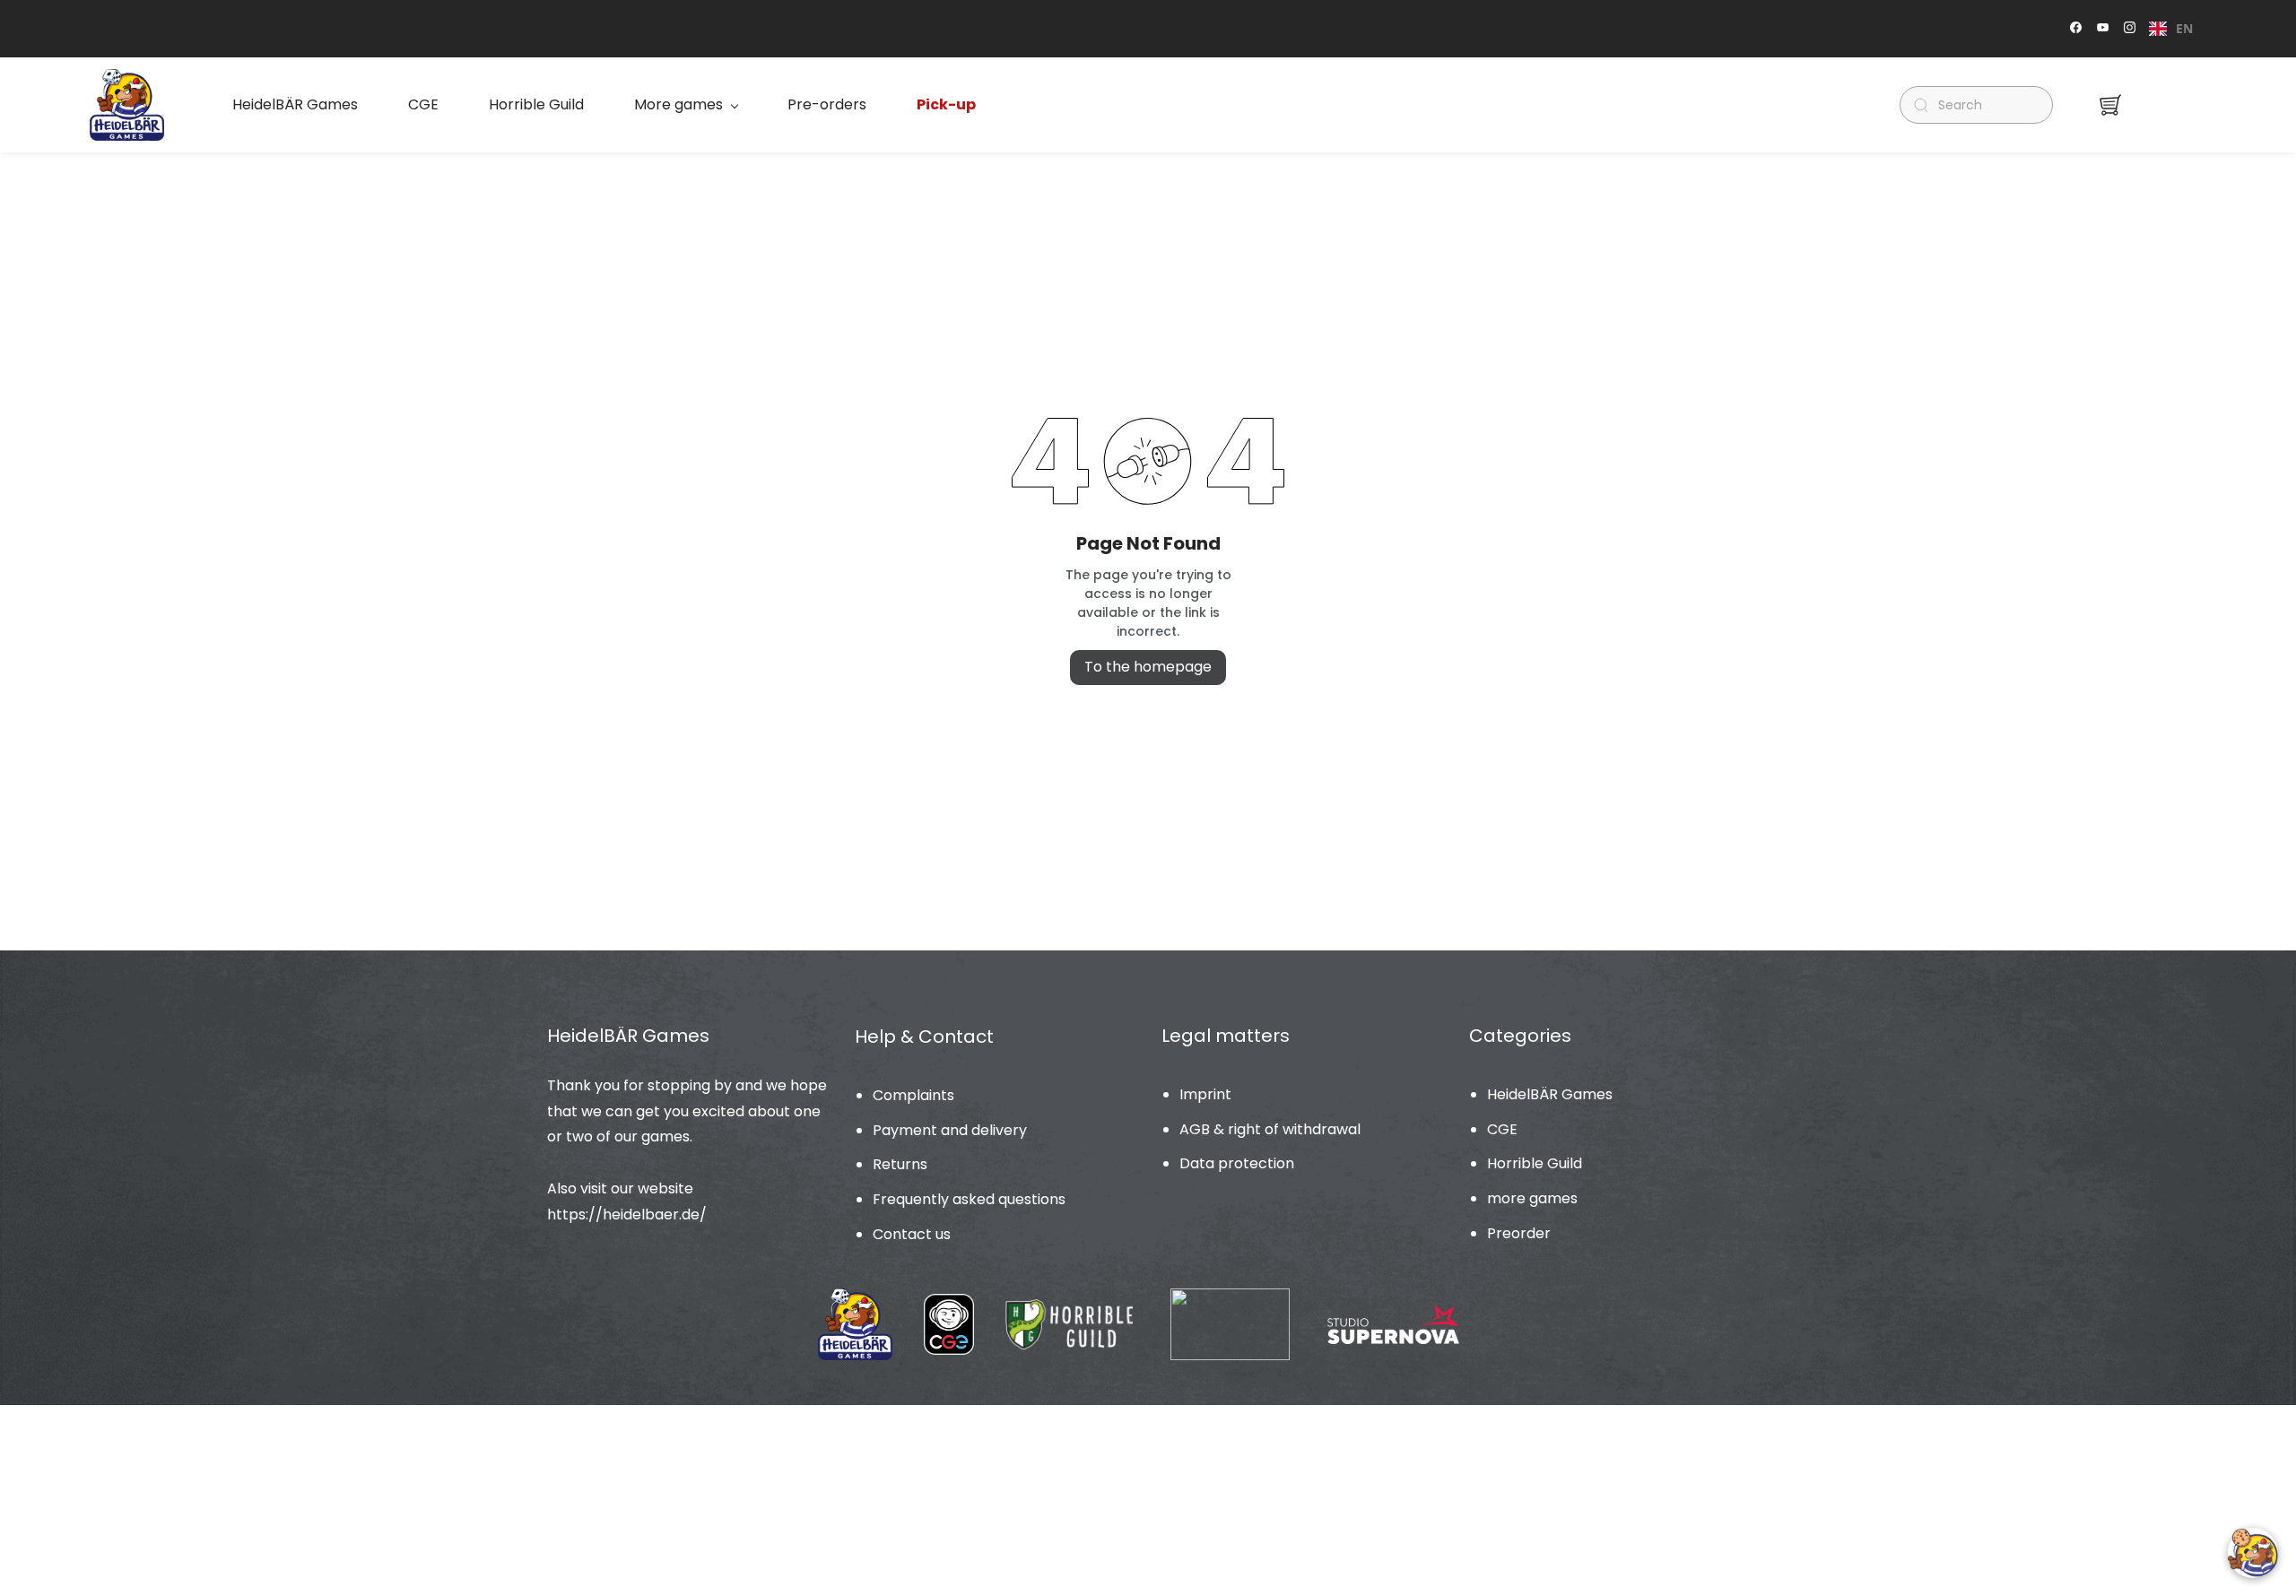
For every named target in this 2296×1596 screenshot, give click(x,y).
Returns (900, 1164)
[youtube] (2103, 29)
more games (1532, 1198)
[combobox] (2171, 29)
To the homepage (1148, 667)
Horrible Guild (1535, 1163)
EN (2184, 28)
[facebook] (2076, 29)
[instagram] (2130, 29)
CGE (1502, 1129)
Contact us (912, 1234)
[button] (2110, 105)
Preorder (1519, 1233)
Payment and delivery (950, 1130)
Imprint (1205, 1094)
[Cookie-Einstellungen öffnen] (2253, 1553)
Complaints (913, 1095)
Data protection (1237, 1163)
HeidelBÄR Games (1550, 1094)
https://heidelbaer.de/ (627, 1214)
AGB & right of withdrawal (1270, 1129)
